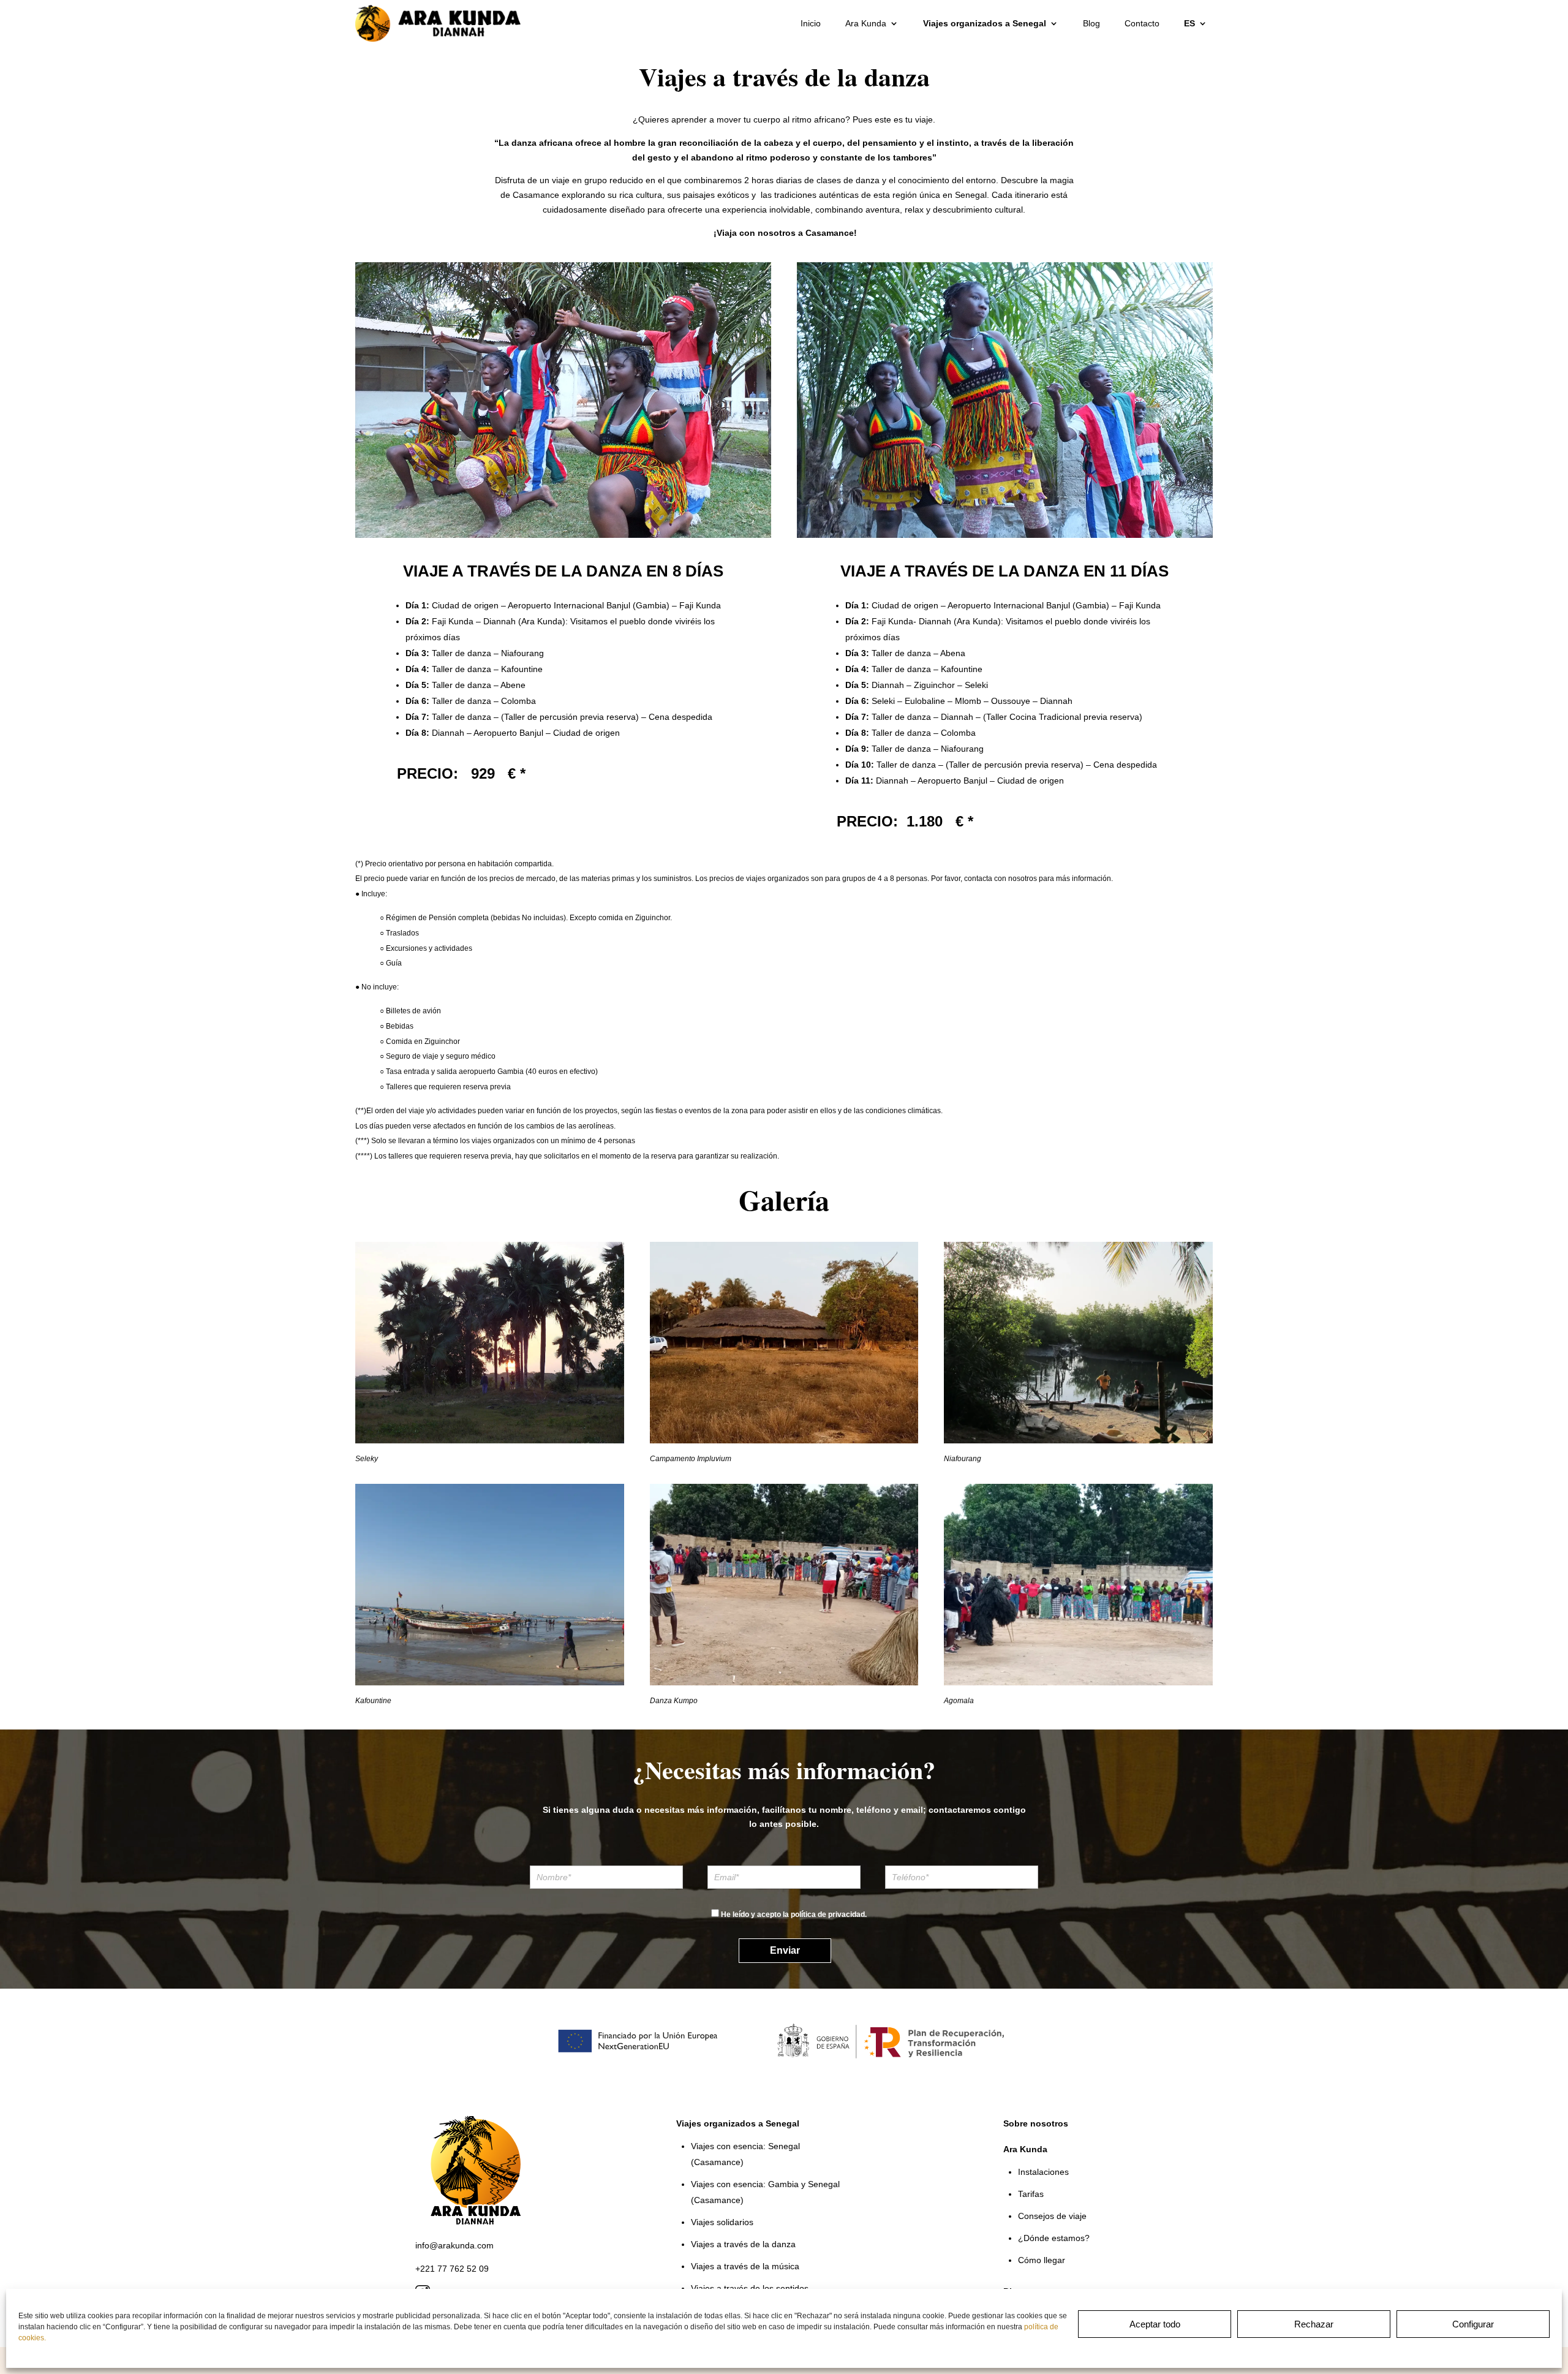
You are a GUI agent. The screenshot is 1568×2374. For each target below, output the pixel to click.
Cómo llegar (1042, 2260)
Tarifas (1031, 2194)
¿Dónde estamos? (1054, 2238)
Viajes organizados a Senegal (985, 23)
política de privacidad (828, 1915)
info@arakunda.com (454, 2245)
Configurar (1473, 2324)
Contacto (1142, 23)
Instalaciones (1043, 2172)
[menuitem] (1196, 23)
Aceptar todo (1155, 2324)
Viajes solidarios (722, 2222)
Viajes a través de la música (745, 2266)
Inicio (811, 23)
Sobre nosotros (1036, 2123)
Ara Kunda (866, 23)
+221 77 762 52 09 (452, 2269)
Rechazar (1314, 2324)
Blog (1091, 23)
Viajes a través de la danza (743, 2244)
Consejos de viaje (1052, 2216)
